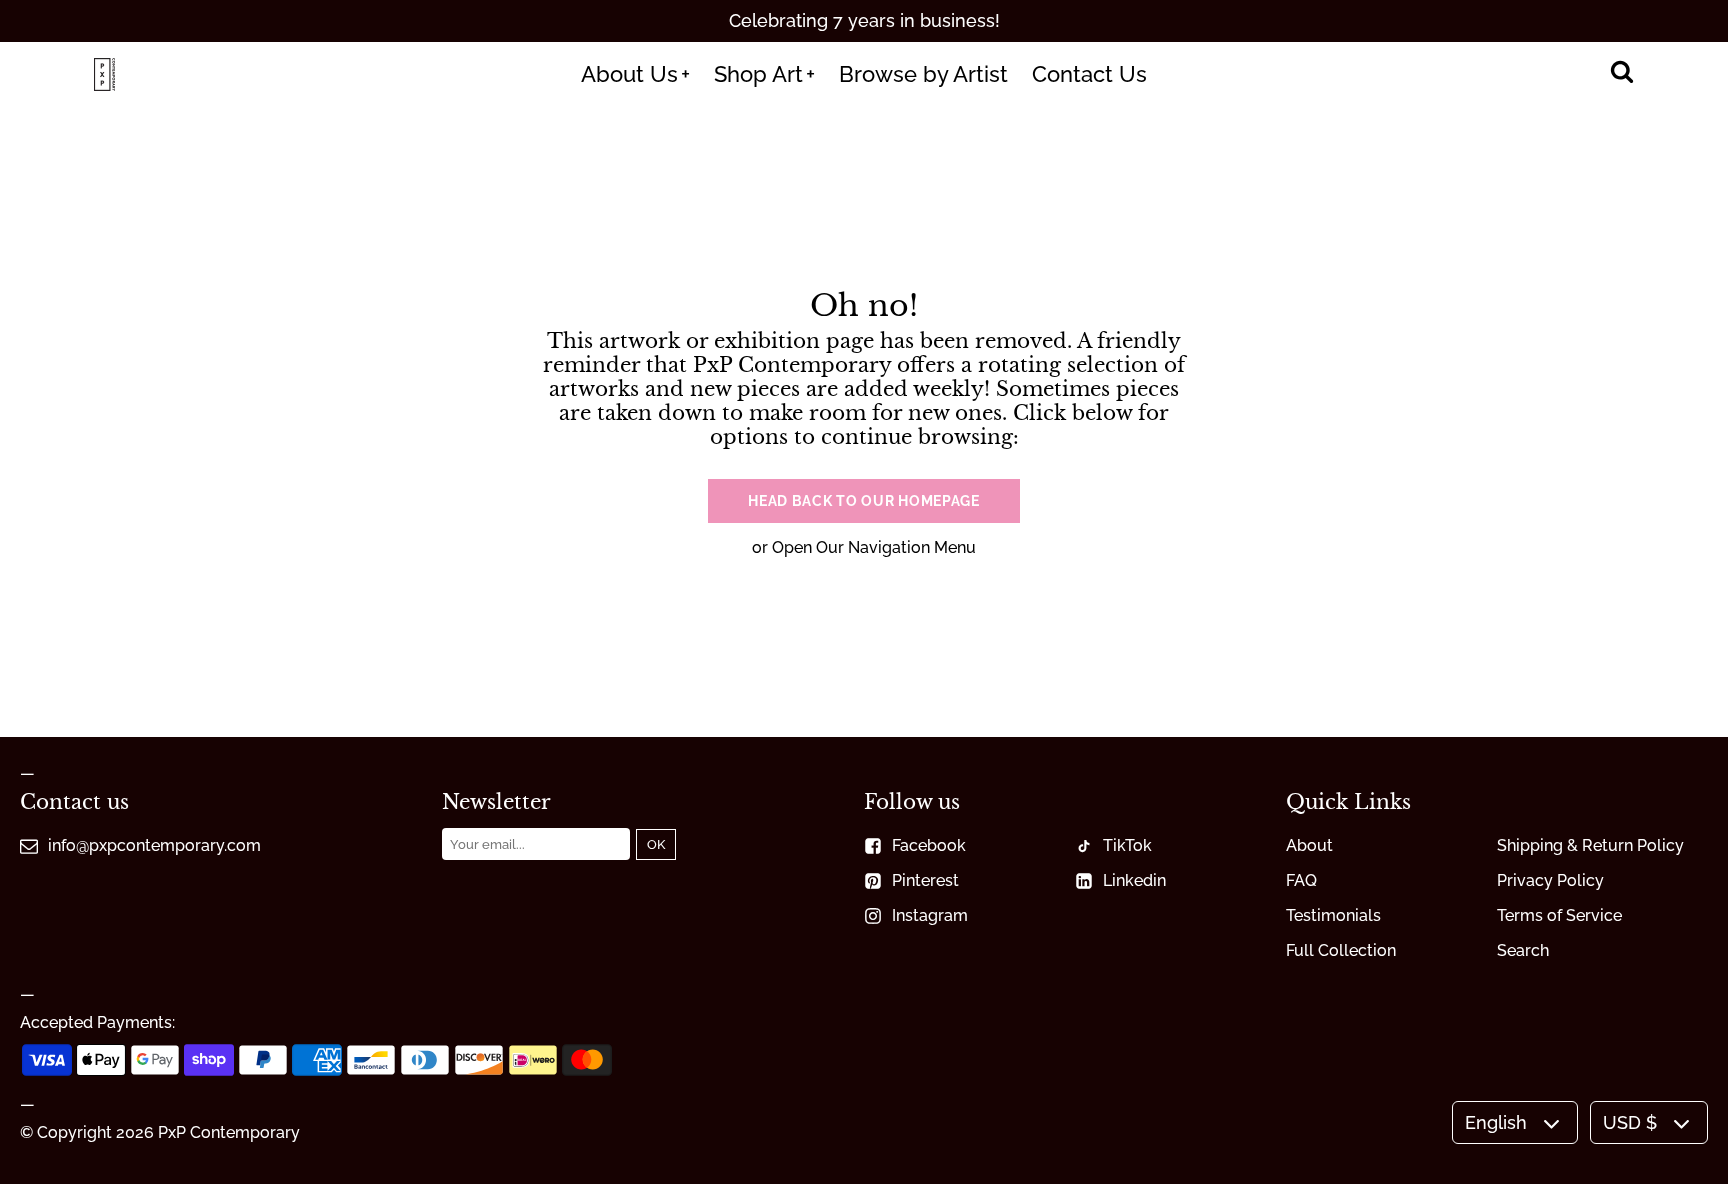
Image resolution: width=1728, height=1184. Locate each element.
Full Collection (1341, 950)
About (1309, 845)
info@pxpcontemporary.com (154, 845)
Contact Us (1089, 74)
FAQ (1301, 880)
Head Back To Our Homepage (864, 501)
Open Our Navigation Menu (874, 547)
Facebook (929, 845)
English (1496, 1122)
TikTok (1127, 845)
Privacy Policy (1550, 880)
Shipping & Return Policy (1590, 845)
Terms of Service (1559, 915)
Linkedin (1134, 880)
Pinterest (925, 880)
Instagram (930, 915)
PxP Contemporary (229, 1132)
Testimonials (1333, 915)
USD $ (1630, 1122)
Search (1523, 950)
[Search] (1621, 74)
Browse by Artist (923, 74)
